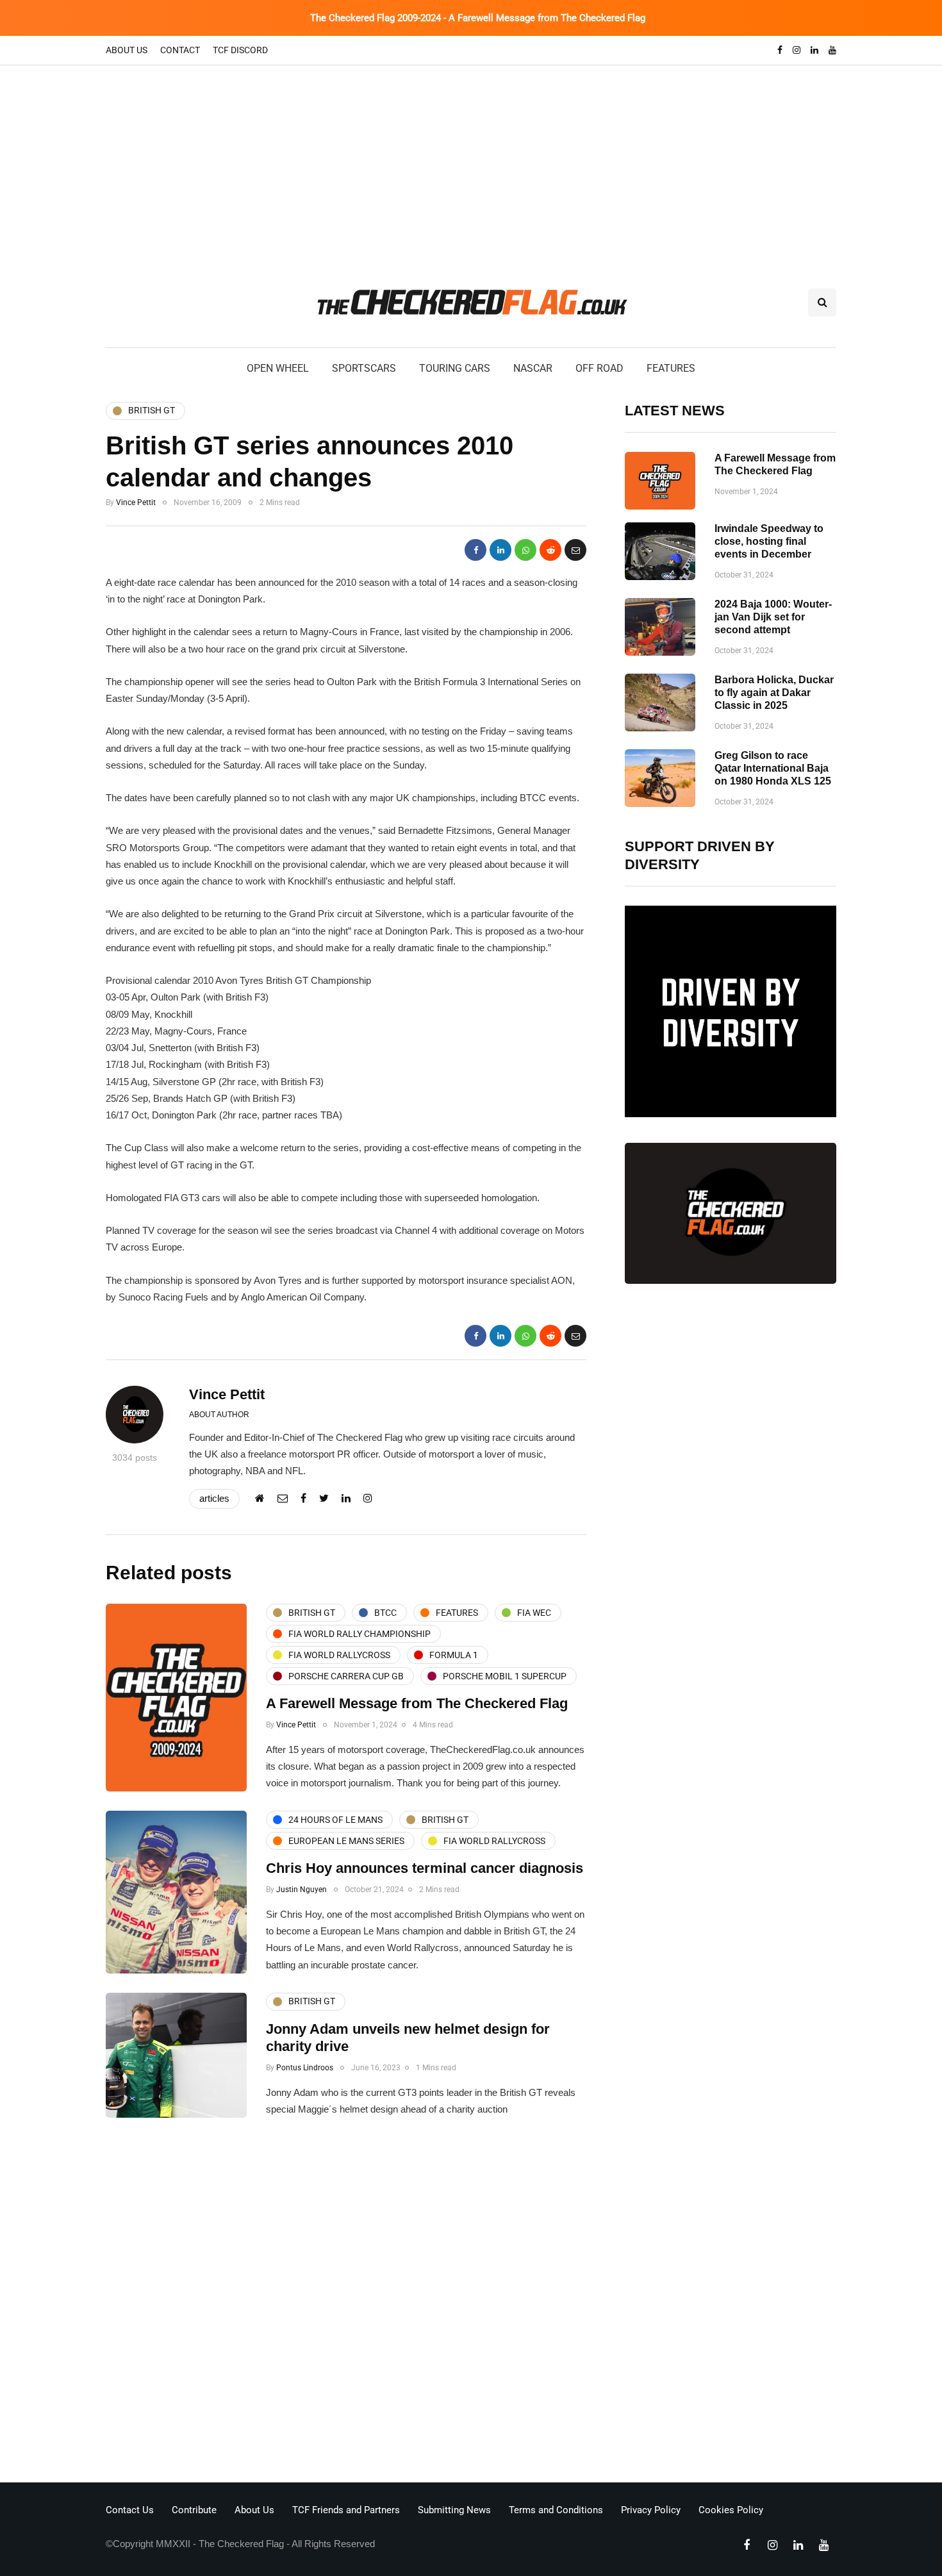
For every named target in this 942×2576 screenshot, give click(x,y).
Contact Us (130, 2510)
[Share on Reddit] (550, 550)
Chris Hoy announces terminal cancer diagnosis (425, 1868)
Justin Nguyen (302, 1890)
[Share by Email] (575, 550)
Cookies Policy (731, 2510)
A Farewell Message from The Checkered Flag (417, 1703)
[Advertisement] (471, 162)
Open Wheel (278, 368)
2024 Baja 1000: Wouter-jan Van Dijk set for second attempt (773, 617)
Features (671, 368)
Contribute (194, 2510)
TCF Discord (240, 50)
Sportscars (364, 368)
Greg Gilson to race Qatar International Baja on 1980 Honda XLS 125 (773, 768)
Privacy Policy (651, 2510)
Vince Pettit (136, 503)
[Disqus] (346, 2304)
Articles (214, 1498)
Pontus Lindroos (305, 2068)
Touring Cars (455, 368)
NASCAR (533, 368)
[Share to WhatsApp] (525, 550)
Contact (180, 50)
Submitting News (454, 2510)
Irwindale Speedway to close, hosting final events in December (769, 541)
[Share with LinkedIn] (500, 550)
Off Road (599, 368)
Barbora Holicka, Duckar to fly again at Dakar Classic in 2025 (774, 693)
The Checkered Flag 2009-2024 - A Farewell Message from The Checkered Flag (478, 18)
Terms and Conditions (556, 2510)
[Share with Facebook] (475, 550)
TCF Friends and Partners (346, 2510)
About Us (127, 50)
